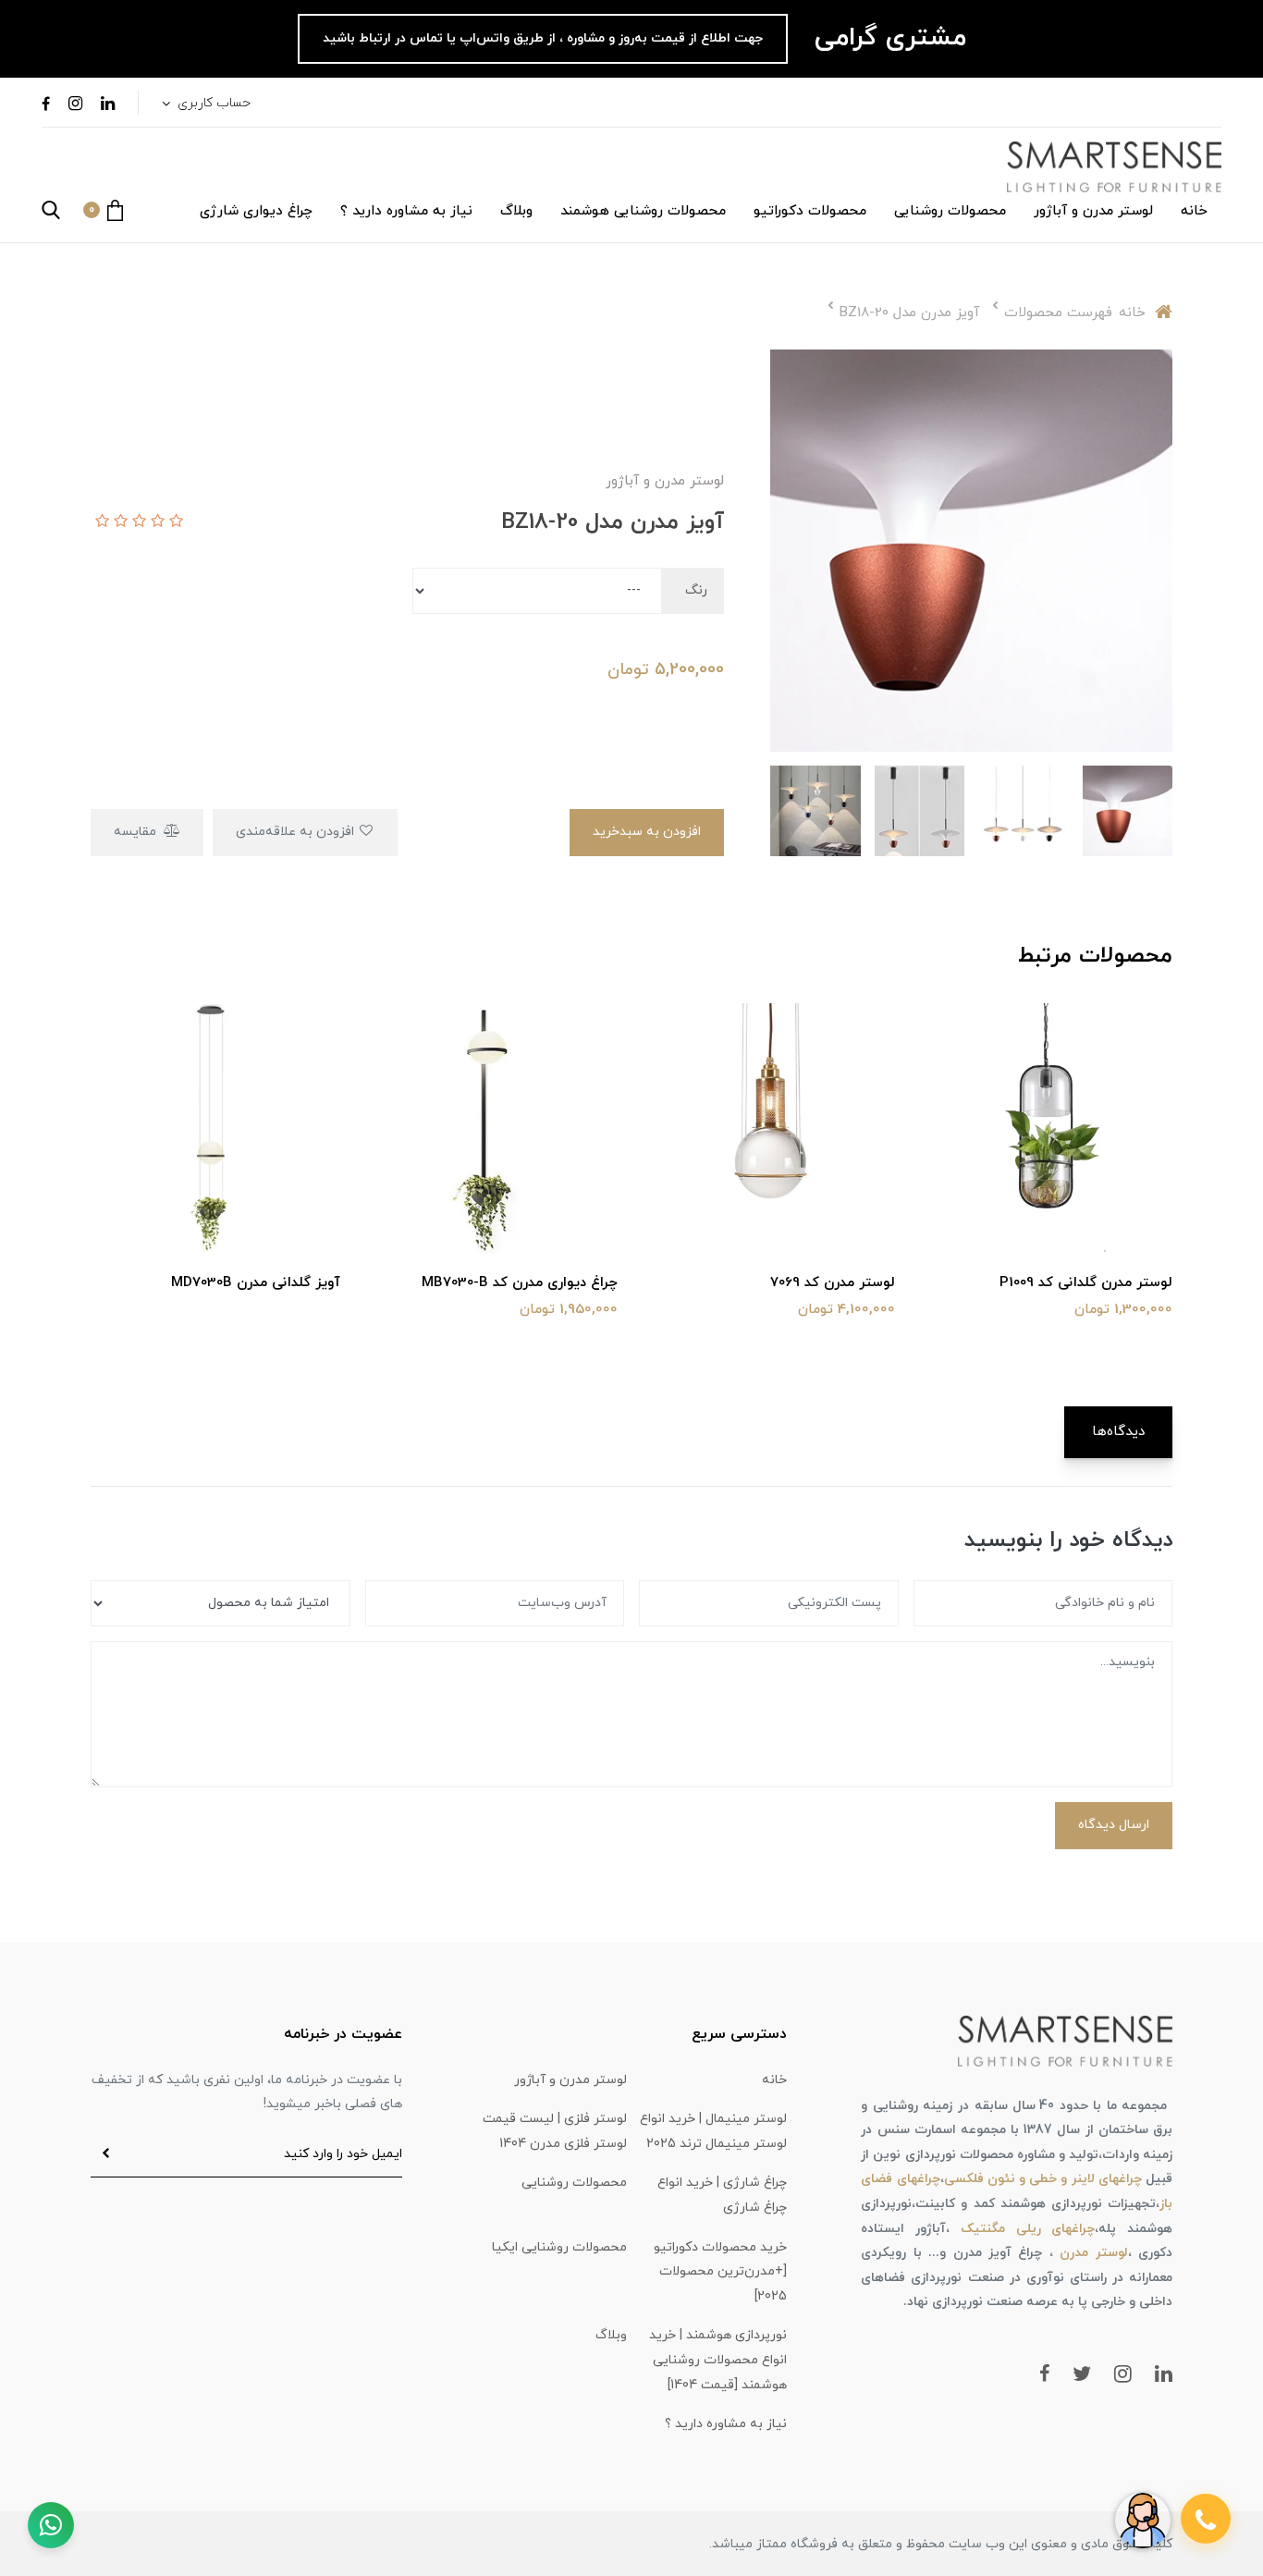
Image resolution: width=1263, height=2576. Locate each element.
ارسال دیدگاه (1114, 1825)
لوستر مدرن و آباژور (1093, 211)
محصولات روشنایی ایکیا (559, 2247)
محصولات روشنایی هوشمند (643, 211)
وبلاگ (516, 211)
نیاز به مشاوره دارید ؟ (406, 211)
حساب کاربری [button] (212, 103)
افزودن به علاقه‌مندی (297, 832)
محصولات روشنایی (950, 211)
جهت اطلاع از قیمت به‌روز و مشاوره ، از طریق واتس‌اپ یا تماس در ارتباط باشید (543, 38)
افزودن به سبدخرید (647, 832)
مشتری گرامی (886, 38)
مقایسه (137, 832)
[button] (103, 210)
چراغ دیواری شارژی (256, 211)
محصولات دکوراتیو (810, 211)
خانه (1194, 211)
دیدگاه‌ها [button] (1118, 1432)
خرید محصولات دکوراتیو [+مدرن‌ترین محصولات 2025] (720, 2272)
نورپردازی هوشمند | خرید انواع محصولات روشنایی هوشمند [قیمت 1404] (718, 2360)
